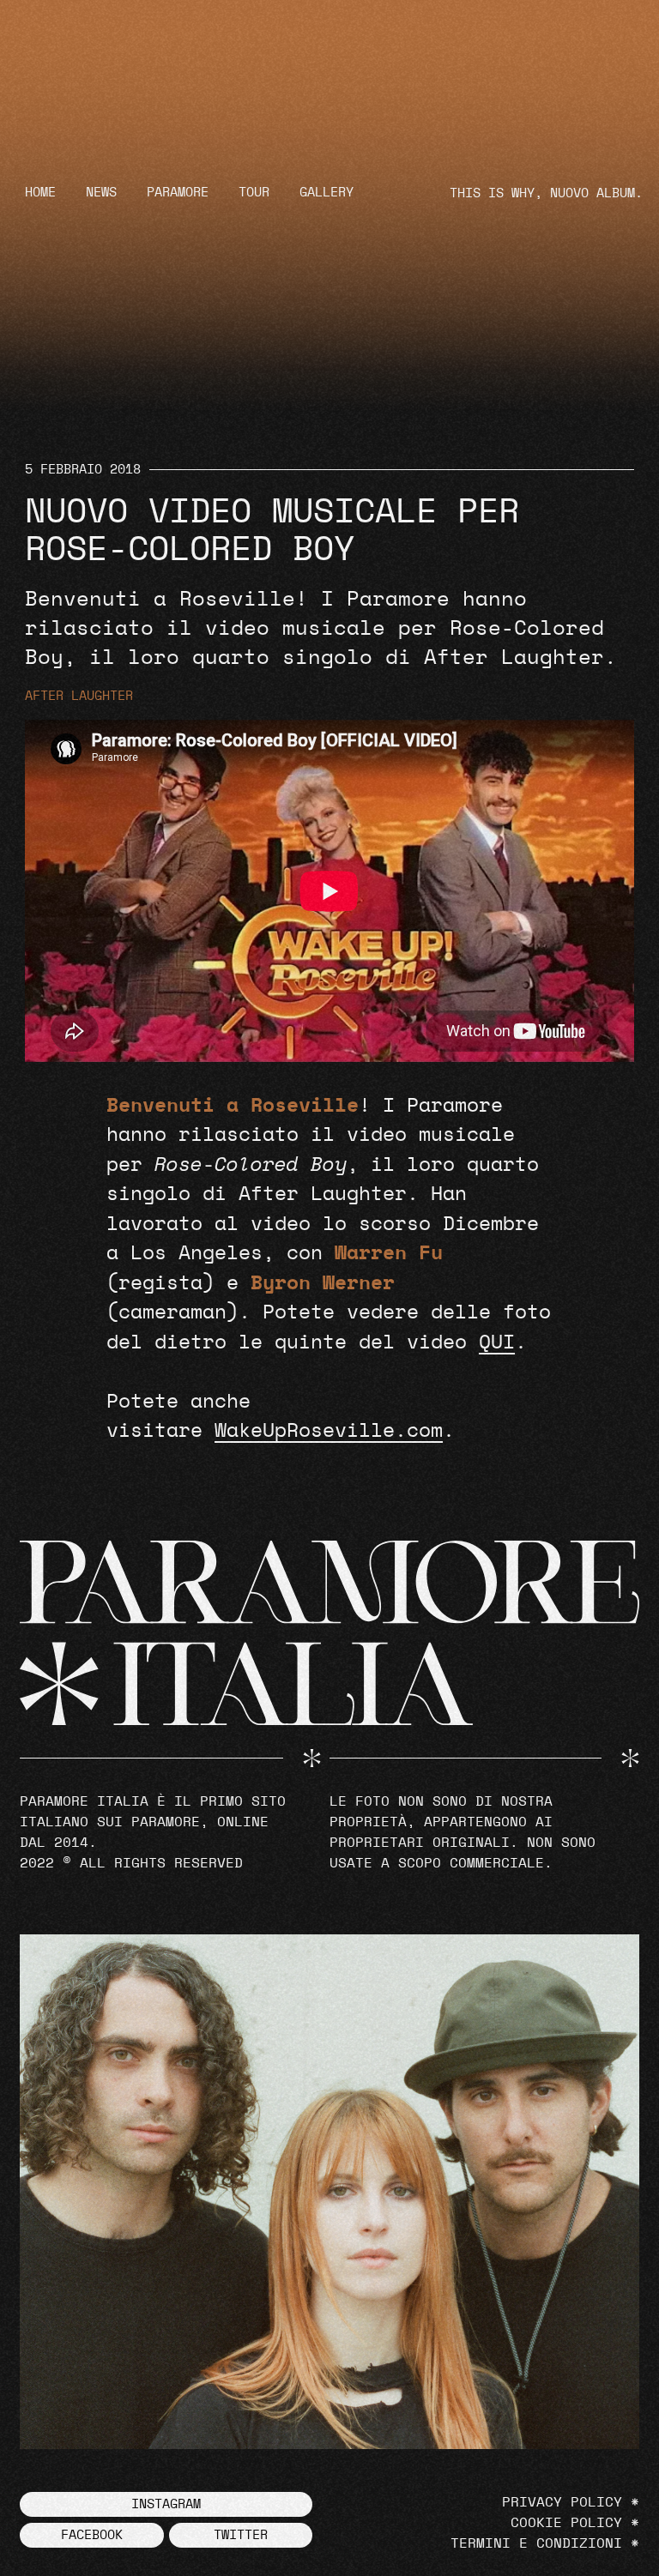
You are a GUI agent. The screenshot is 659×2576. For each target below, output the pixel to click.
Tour (254, 193)
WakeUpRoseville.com (329, 1431)
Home (40, 193)
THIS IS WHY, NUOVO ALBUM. (546, 193)
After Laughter (79, 696)
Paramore (178, 193)
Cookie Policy (566, 2523)
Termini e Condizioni (536, 2543)
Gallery (326, 193)
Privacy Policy (562, 2502)
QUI (497, 1343)
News (101, 193)
